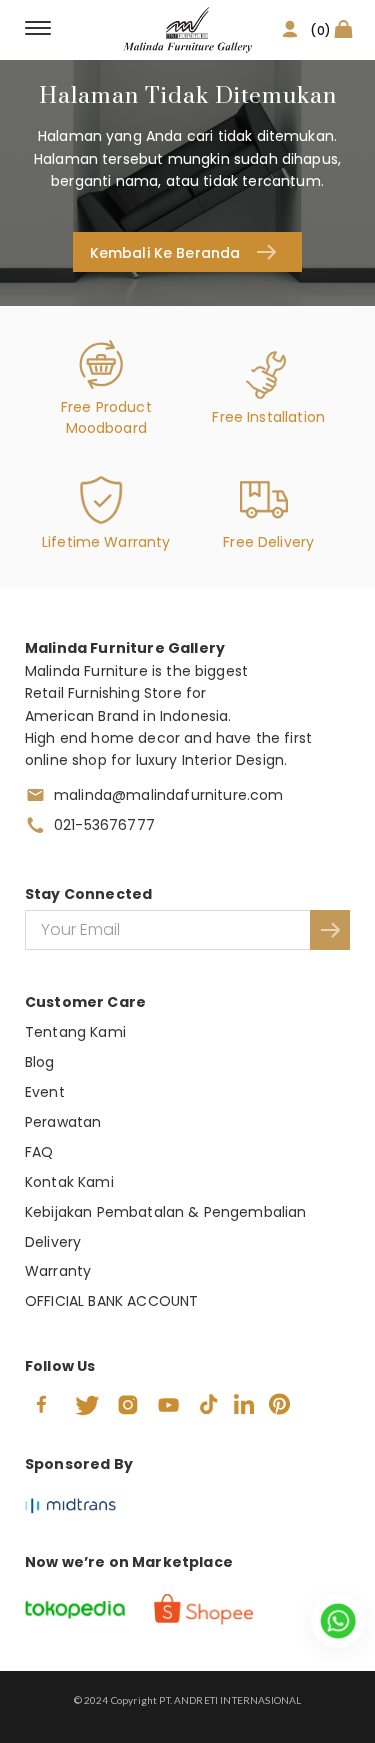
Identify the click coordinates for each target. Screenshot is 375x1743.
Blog (40, 1062)
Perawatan (63, 1122)
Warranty (58, 1271)
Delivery (53, 1242)
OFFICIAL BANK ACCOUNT (111, 1301)
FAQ (39, 1152)
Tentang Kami (75, 1032)
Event (45, 1092)
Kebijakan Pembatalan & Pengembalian (166, 1212)
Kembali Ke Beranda (165, 253)
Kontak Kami (69, 1182)
